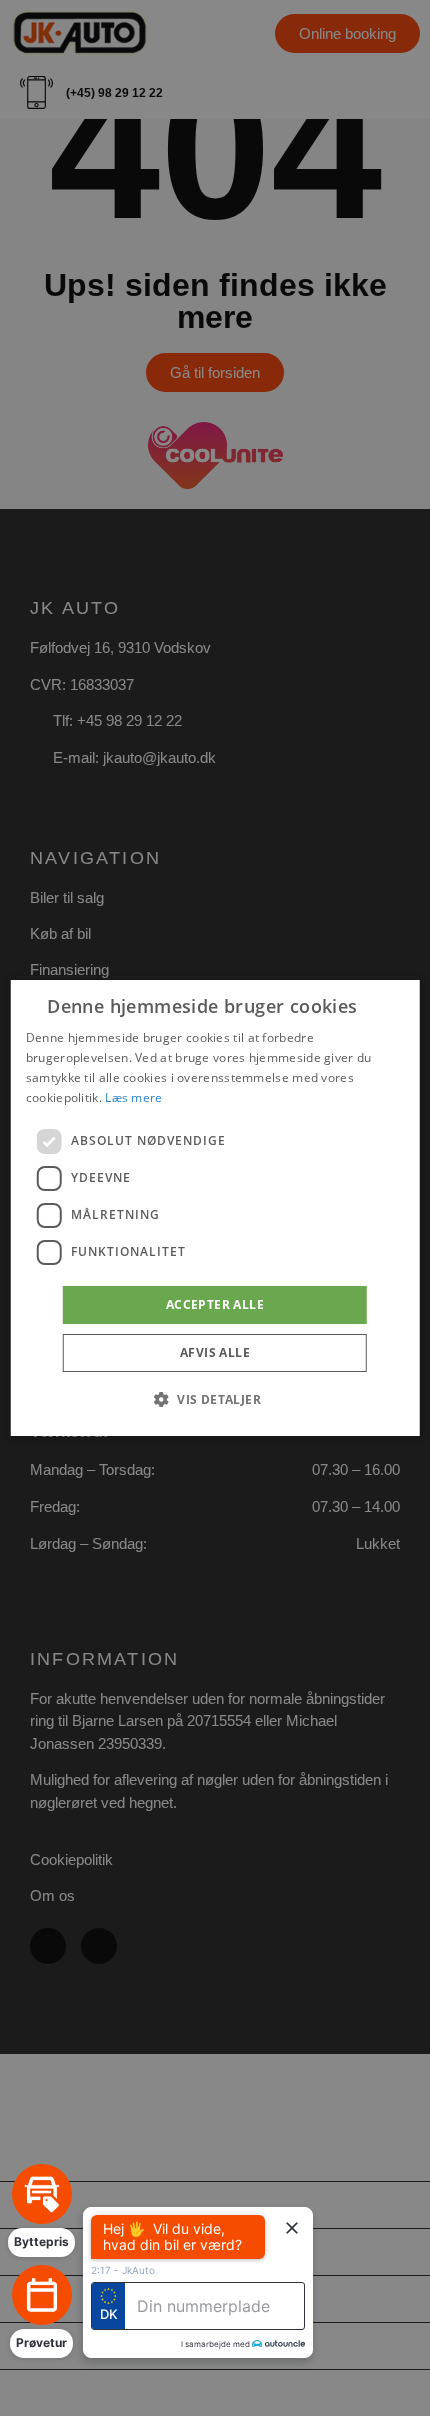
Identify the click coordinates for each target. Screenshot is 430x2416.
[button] (215, 1399)
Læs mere (133, 1097)
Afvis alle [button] (215, 1352)
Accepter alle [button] (215, 1304)
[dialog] (215, 1208)
